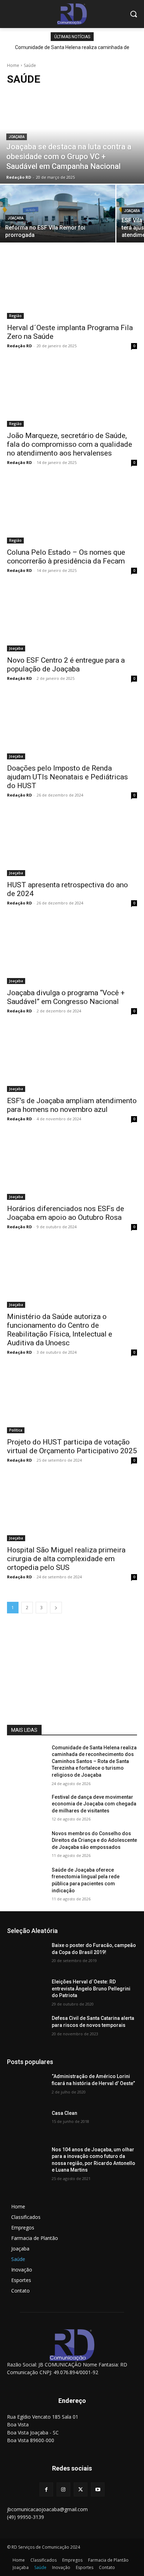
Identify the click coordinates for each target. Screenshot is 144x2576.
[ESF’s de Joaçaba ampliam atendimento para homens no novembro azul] (72, 1059)
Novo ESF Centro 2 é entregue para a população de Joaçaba (66, 665)
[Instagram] (63, 2489)
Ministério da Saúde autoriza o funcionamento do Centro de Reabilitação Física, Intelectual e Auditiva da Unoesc (60, 1330)
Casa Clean (64, 2113)
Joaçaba (17, 137)
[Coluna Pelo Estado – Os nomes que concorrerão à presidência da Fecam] (72, 511)
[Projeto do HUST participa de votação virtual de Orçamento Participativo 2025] (72, 1401)
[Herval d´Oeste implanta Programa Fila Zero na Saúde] (72, 286)
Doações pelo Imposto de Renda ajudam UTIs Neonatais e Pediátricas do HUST (67, 777)
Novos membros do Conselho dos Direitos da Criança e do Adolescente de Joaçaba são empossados (94, 1840)
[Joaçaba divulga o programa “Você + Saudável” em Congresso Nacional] (72, 951)
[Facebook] (46, 2489)
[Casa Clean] (27, 2124)
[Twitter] (81, 2489)
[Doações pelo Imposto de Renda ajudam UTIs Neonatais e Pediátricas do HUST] (72, 727)
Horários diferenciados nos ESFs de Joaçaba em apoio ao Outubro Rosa (66, 1213)
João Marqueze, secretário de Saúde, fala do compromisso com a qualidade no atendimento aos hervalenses (70, 444)
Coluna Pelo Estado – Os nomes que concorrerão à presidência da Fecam (66, 557)
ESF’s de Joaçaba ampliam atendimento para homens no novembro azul (72, 1105)
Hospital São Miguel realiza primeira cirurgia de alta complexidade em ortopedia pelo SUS (66, 1559)
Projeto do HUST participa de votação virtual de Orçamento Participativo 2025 (72, 1446)
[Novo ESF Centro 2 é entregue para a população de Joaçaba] (72, 619)
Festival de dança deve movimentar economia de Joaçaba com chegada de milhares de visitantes (94, 1804)
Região (15, 316)
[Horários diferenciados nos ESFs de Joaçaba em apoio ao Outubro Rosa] (72, 1167)
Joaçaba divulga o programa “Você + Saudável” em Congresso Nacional (66, 997)
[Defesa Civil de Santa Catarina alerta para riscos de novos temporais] (27, 2029)
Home (13, 65)
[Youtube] (98, 2489)
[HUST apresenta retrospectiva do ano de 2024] (72, 843)
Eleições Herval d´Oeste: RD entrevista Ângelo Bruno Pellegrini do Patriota (91, 1989)
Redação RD (19, 346)
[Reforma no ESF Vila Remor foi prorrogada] (58, 214)
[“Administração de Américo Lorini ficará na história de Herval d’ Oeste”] (27, 2087)
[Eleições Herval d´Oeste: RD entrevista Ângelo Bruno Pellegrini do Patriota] (27, 1992)
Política (16, 1430)
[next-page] (56, 1608)
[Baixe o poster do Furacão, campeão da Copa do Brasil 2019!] (27, 1956)
